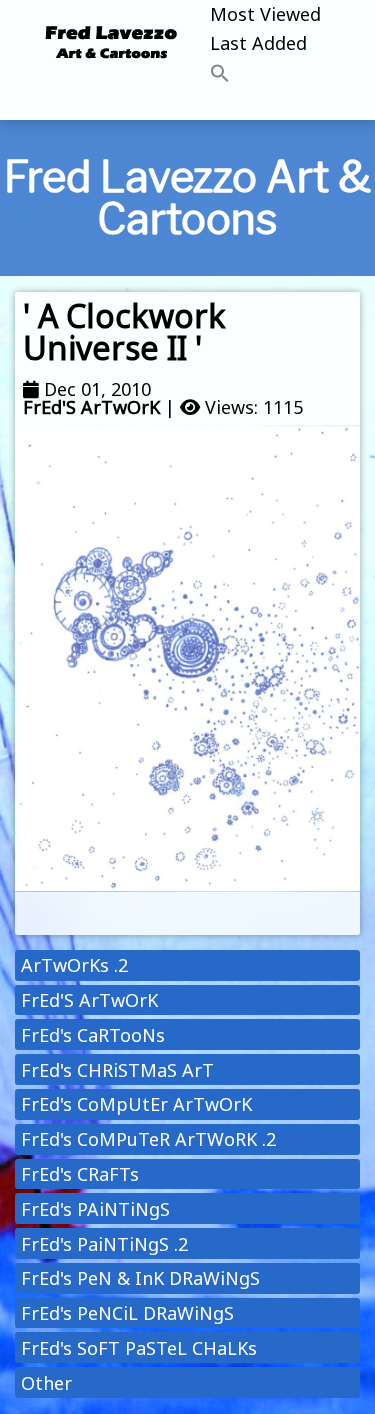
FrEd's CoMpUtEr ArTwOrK (136, 1104)
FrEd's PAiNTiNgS (95, 1209)
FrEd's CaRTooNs (93, 1035)
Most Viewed (265, 14)
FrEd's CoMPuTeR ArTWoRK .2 (148, 1139)
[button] (265, 74)
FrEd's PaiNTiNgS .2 (104, 1244)
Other (46, 1383)
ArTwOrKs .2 (74, 965)
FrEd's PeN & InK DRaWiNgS (140, 1278)
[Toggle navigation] (188, 105)
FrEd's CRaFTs (80, 1174)
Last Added (258, 43)
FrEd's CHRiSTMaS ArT (117, 1070)
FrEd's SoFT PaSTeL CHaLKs (139, 1348)
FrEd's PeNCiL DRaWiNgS (127, 1313)
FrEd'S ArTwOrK (91, 407)
